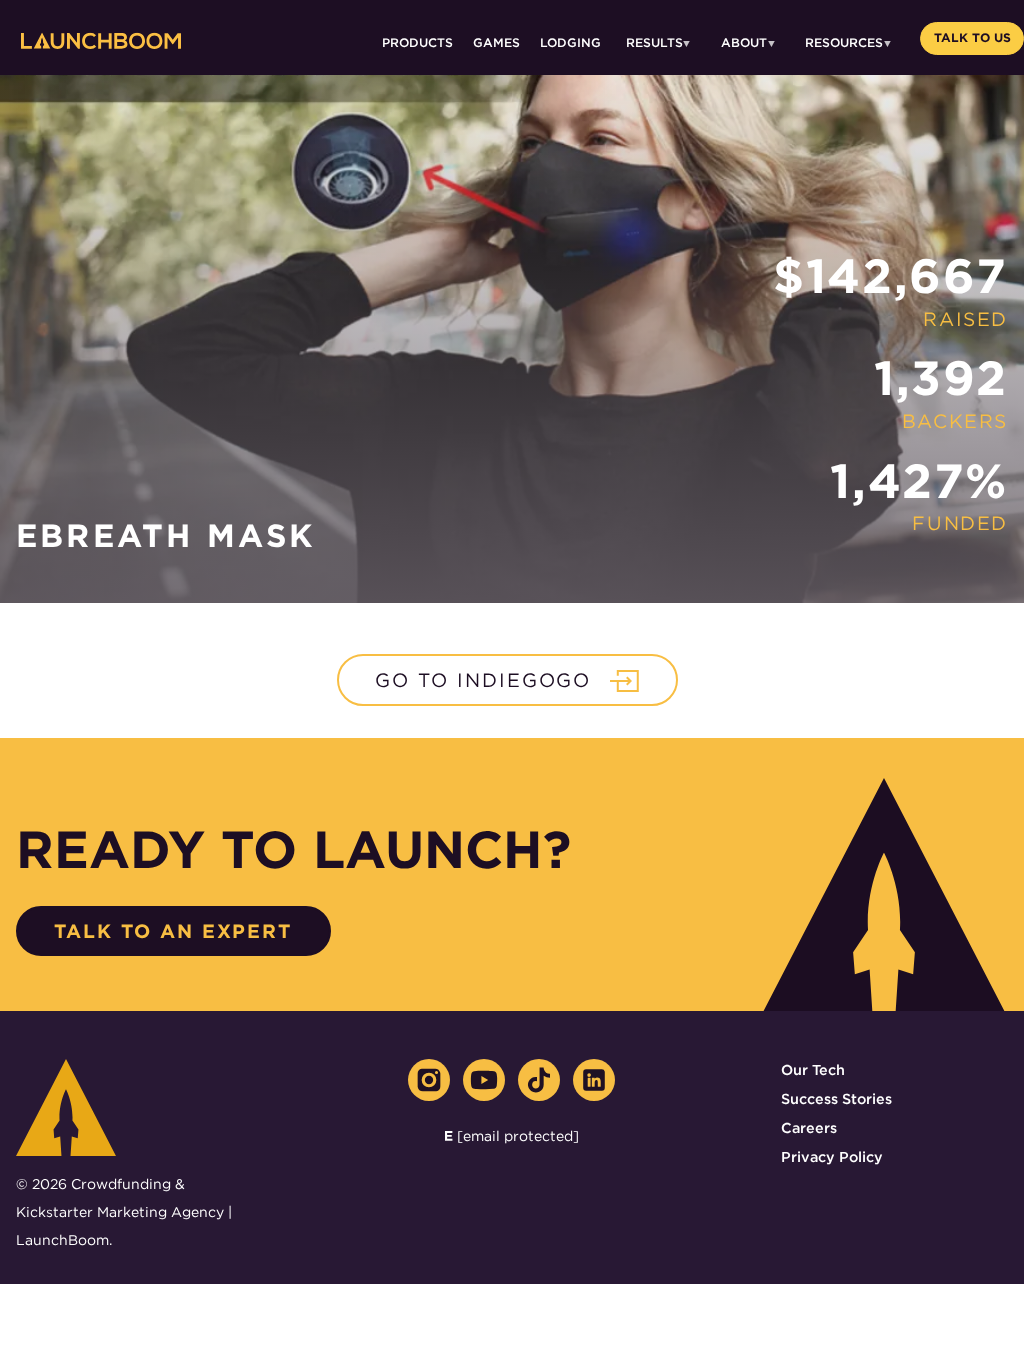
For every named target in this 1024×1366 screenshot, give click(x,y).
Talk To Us (972, 37)
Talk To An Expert (173, 931)
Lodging (570, 42)
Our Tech (813, 1069)
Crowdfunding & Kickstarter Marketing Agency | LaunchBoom (124, 1212)
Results (654, 42)
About (744, 42)
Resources (844, 42)
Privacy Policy (832, 1156)
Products (417, 42)
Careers (809, 1127)
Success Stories (836, 1098)
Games (496, 42)
